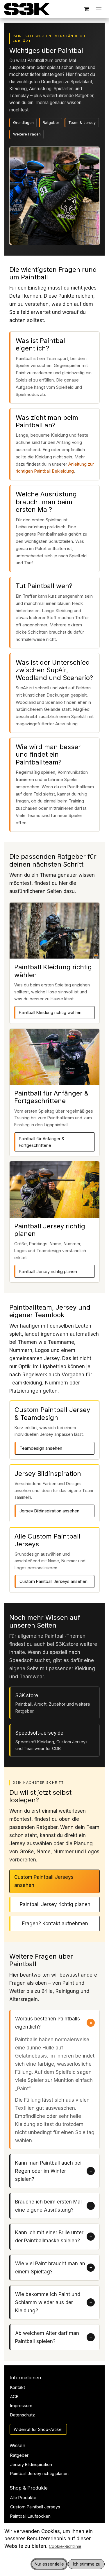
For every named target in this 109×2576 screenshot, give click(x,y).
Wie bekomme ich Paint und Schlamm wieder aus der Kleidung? (48, 2302)
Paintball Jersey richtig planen (48, 1271)
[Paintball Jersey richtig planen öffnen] (54, 1189)
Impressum (21, 2406)
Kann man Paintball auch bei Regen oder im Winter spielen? (48, 2171)
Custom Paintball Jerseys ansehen (53, 1581)
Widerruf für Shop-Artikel (38, 2429)
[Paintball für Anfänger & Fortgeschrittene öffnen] (54, 1057)
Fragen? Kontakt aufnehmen (55, 1924)
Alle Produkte (23, 2498)
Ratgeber (51, 123)
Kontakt (18, 2387)
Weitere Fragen (27, 134)
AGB (14, 2397)
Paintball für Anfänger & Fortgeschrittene (42, 1142)
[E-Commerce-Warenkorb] (87, 9)
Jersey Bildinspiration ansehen (49, 1511)
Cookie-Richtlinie (65, 2546)
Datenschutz (23, 2415)
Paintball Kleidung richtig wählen (50, 1012)
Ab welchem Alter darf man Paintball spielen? (47, 2337)
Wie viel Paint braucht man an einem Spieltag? (50, 2268)
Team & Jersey (82, 123)
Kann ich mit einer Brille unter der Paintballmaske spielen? (49, 2237)
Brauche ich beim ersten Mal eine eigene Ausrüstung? (48, 2206)
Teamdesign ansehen (41, 1448)
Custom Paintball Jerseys (35, 2507)
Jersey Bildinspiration (31, 2464)
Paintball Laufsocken (30, 2516)
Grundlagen (23, 123)
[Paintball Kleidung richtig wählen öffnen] (54, 931)
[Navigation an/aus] (99, 9)
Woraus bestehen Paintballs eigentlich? (48, 2023)
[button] (49, 2564)
